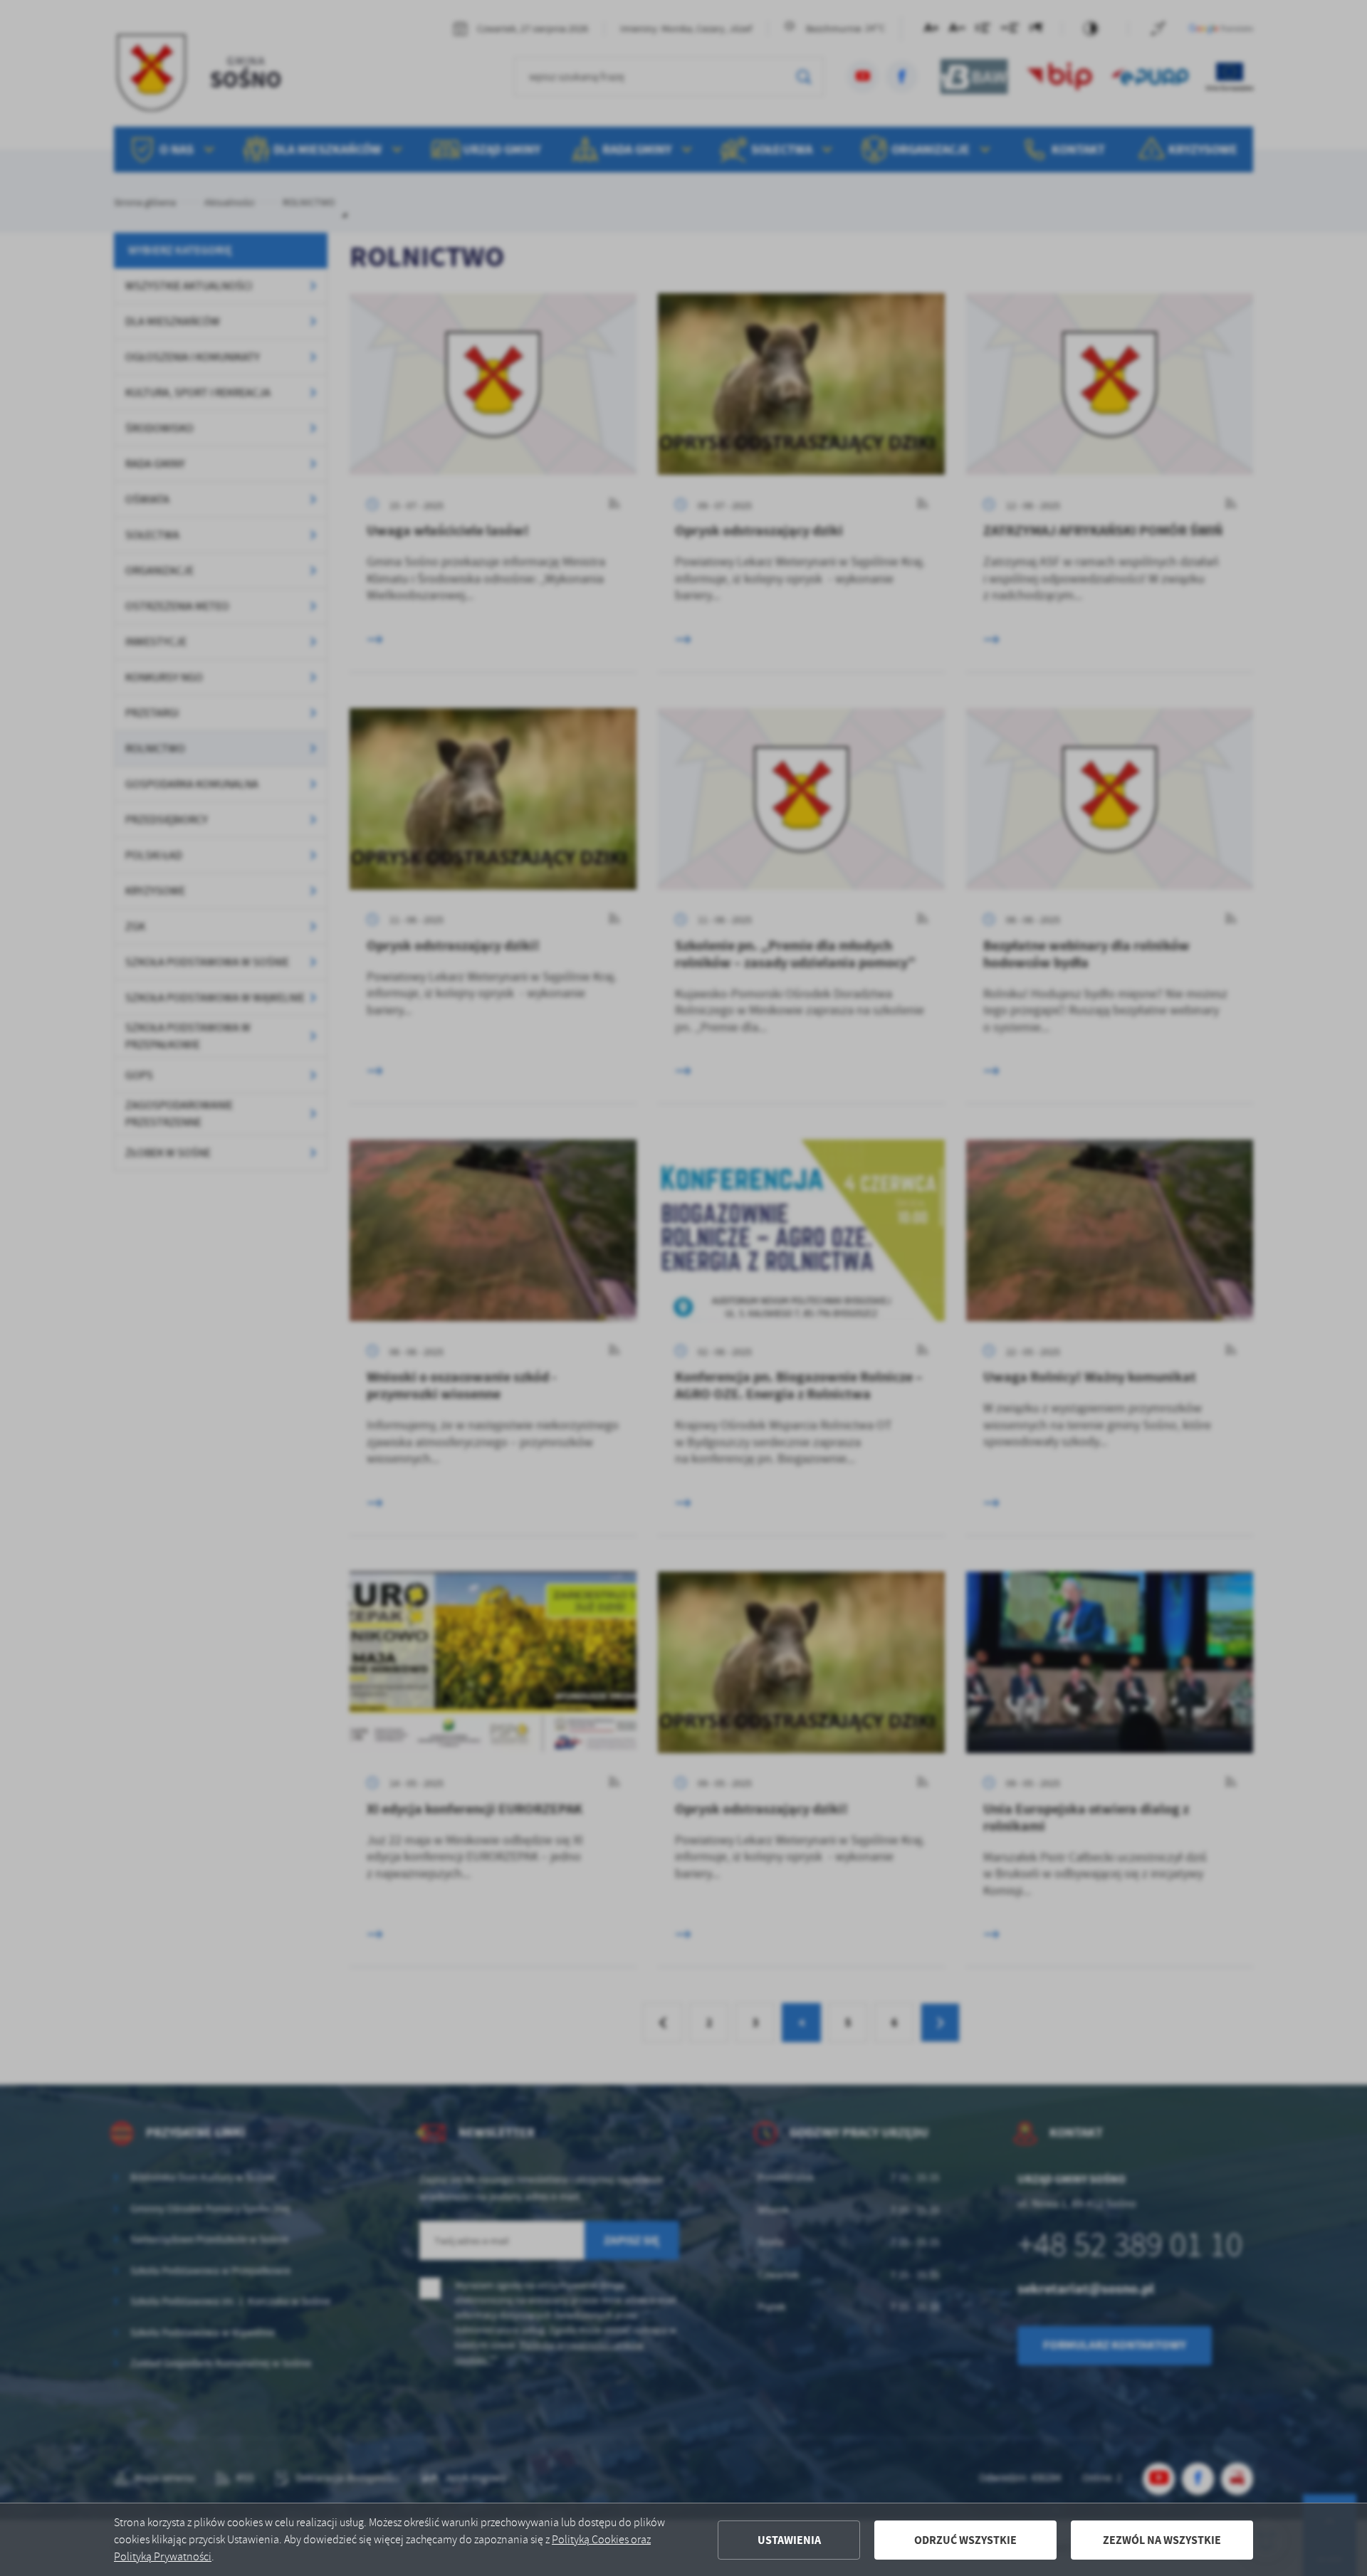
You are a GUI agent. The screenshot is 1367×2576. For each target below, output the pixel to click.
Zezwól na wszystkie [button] (1162, 2540)
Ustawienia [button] (789, 2540)
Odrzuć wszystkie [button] (965, 2540)
